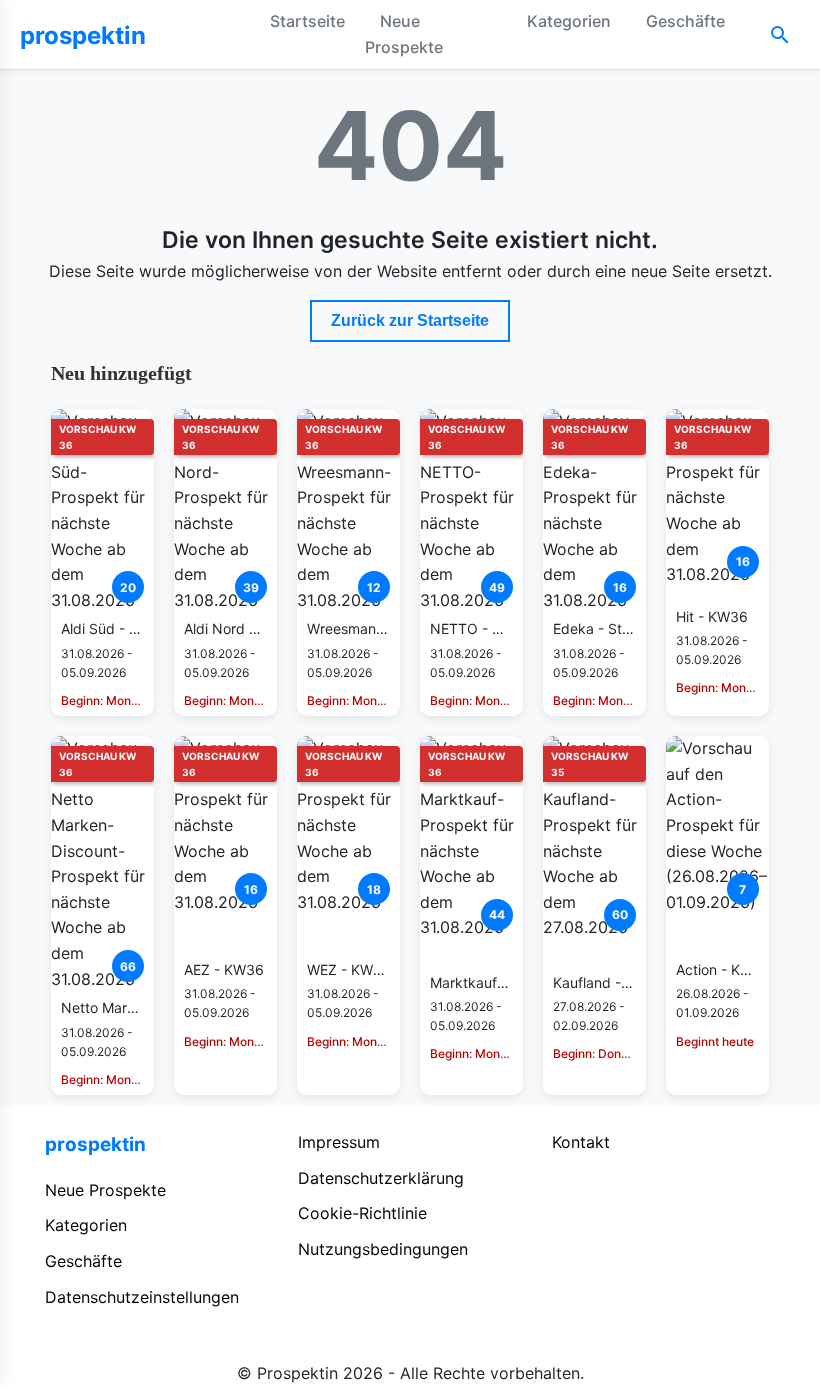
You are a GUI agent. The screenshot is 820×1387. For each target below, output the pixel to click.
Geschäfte (685, 21)
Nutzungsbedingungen (383, 1249)
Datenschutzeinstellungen (142, 1297)
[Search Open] (780, 35)
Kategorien (569, 21)
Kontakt (581, 1142)
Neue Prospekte (404, 34)
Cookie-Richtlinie (362, 1213)
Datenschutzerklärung (381, 1178)
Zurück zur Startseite (410, 320)
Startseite (307, 21)
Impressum (339, 1142)
